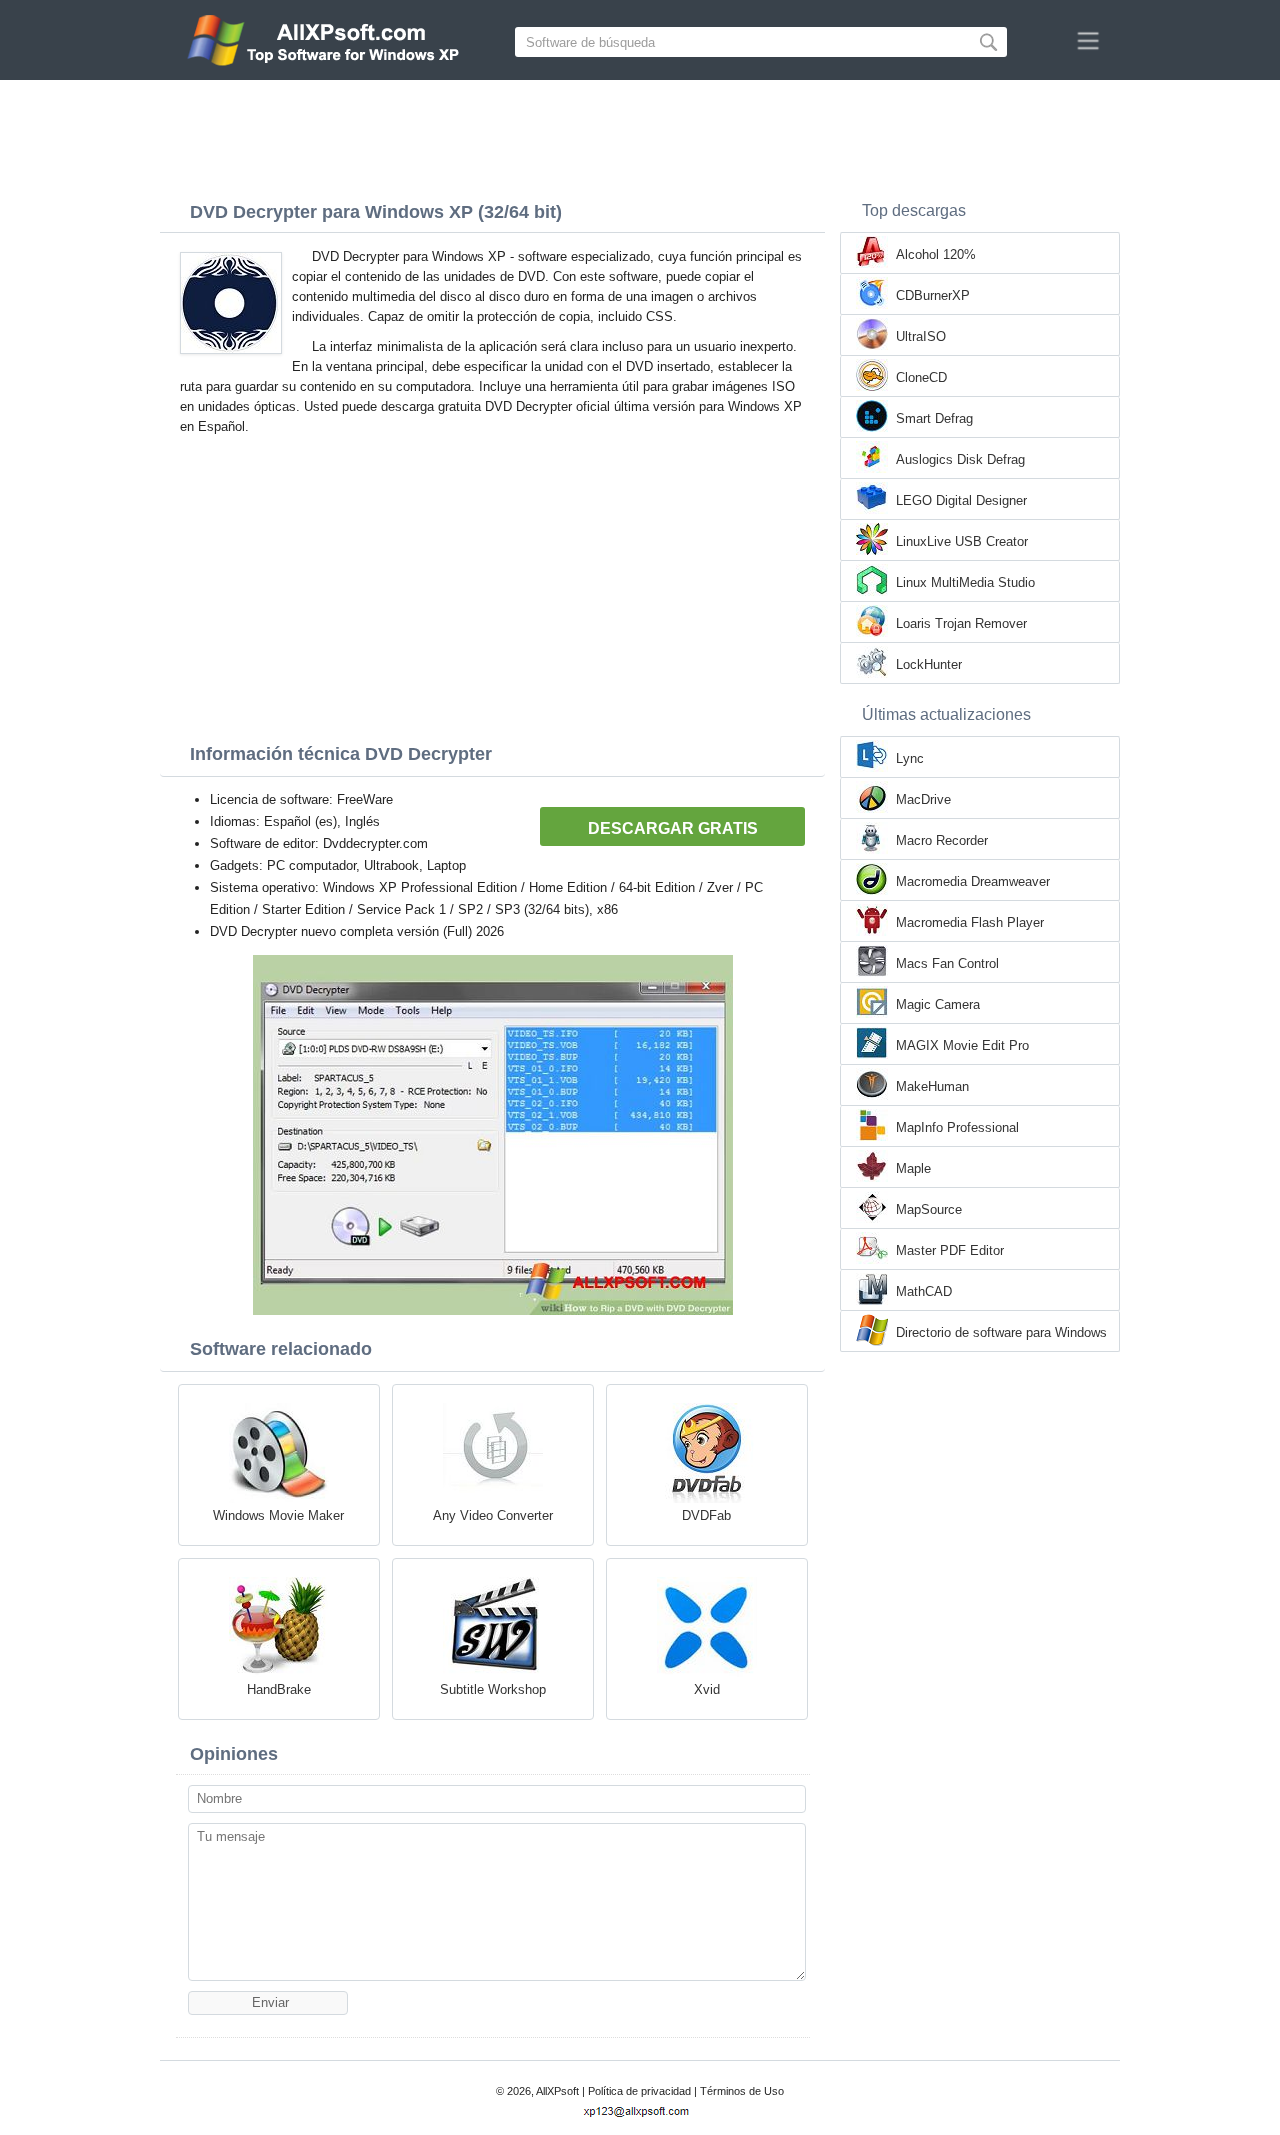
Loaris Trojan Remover (961, 623)
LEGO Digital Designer (961, 500)
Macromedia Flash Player (970, 922)
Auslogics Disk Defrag (960, 459)
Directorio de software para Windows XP (1001, 1334)
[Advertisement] (640, 135)
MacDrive (923, 799)
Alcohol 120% (936, 254)
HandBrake (279, 1689)
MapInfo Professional (957, 1127)
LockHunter (929, 664)
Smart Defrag (934, 418)
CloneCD (921, 377)
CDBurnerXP (933, 295)
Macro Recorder (942, 840)
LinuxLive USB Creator (962, 541)
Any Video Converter (493, 1515)
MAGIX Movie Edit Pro (962, 1045)
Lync (910, 758)
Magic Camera (938, 1004)
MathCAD (924, 1291)
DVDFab (706, 1515)
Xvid (707, 1689)
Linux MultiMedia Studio (965, 582)
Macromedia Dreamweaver (973, 881)
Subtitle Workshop (493, 1689)
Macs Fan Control (947, 963)
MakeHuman (932, 1086)
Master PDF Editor (950, 1250)
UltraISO (921, 336)
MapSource (929, 1209)
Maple (913, 1168)
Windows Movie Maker (278, 1515)
